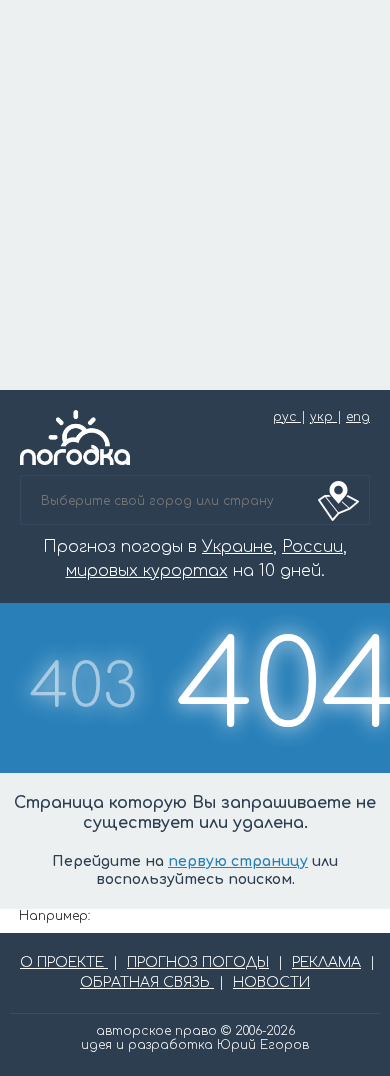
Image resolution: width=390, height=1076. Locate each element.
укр (323, 417)
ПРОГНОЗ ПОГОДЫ (198, 962)
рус (287, 417)
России (312, 547)
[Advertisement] (195, 195)
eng (358, 417)
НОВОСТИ (271, 982)
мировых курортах (147, 571)
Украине (237, 547)
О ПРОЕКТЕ (64, 962)
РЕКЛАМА (326, 962)
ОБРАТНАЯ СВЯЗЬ (147, 982)
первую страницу (238, 861)
